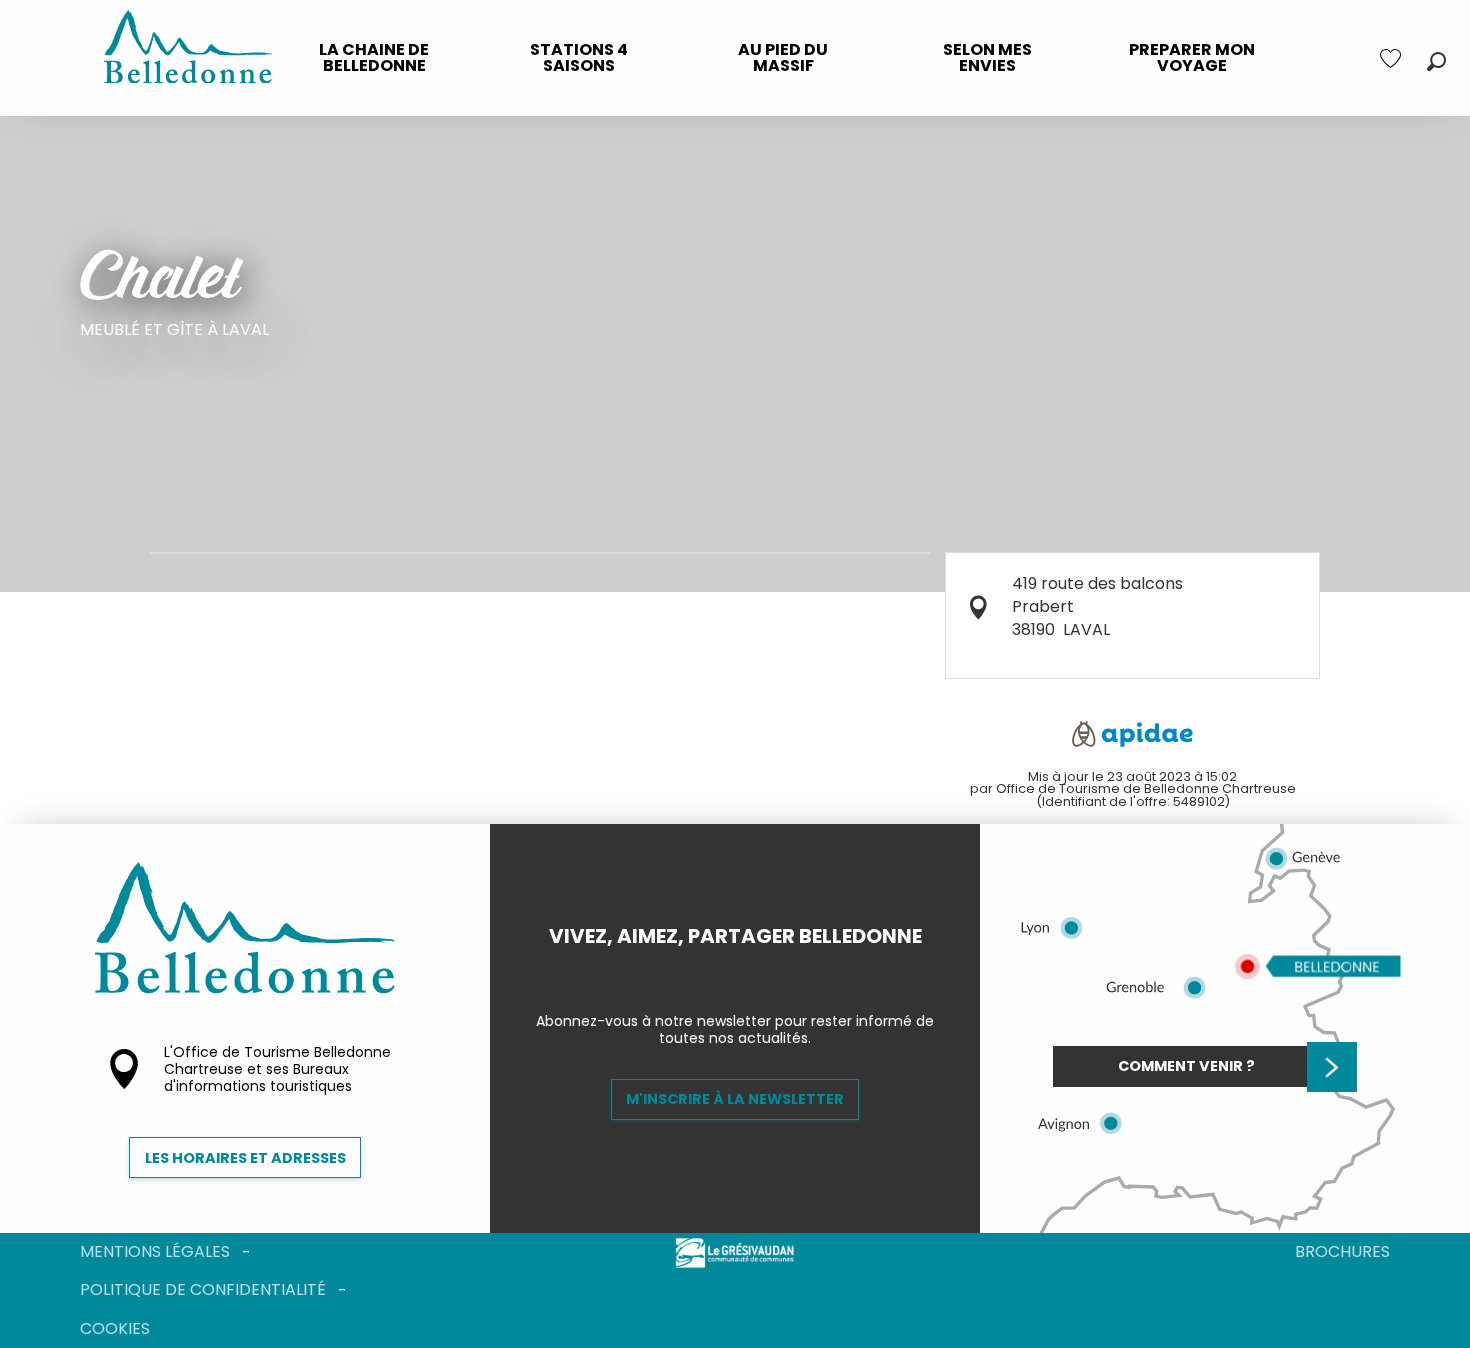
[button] (1436, 61)
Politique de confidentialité (203, 1289)
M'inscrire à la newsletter (735, 1099)
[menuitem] (374, 58)
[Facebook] (719, 970)
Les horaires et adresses (245, 1158)
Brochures (1342, 1251)
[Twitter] (751, 970)
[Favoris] (1393, 58)
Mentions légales (155, 1251)
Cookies (115, 1328)
